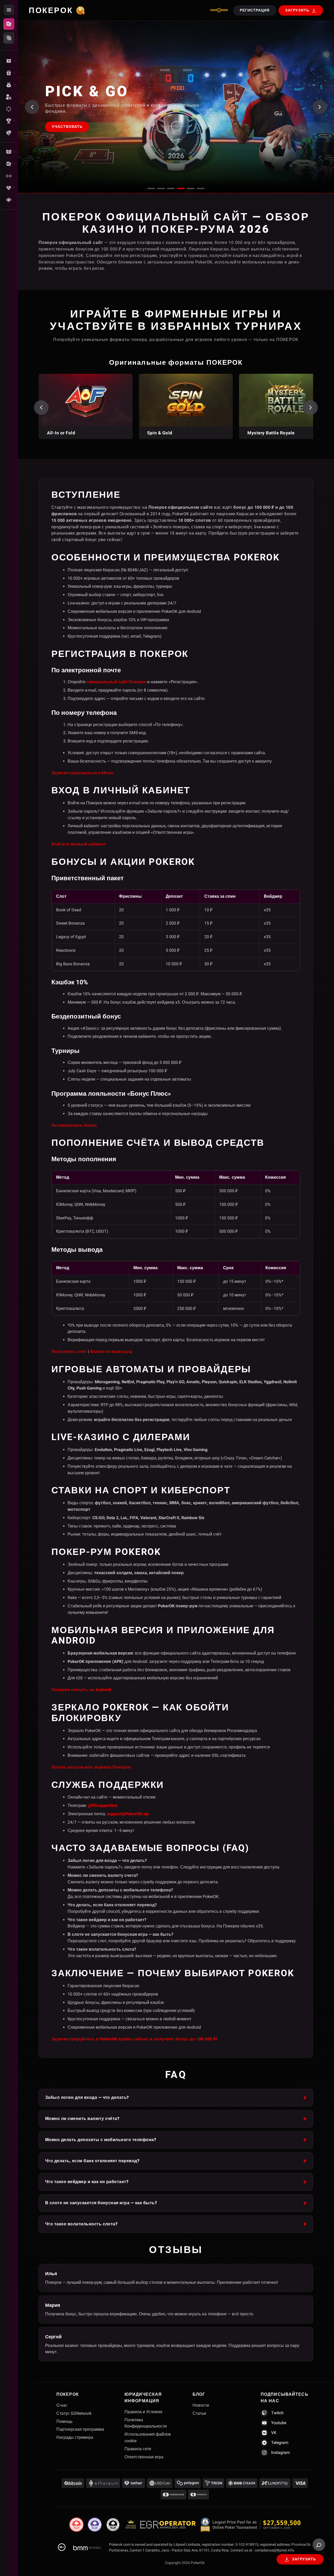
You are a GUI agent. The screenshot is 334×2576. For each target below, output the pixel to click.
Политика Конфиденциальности (146, 2423)
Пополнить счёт (69, 1352)
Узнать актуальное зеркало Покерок (91, 1767)
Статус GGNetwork (74, 2413)
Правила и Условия (143, 2412)
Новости (201, 2405)
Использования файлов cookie (148, 2437)
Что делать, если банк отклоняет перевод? (92, 2161)
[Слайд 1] (151, 188)
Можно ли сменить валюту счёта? (82, 2119)
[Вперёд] (311, 408)
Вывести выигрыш (111, 1352)
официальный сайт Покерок (116, 682)
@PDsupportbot (103, 1805)
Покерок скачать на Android (81, 1690)
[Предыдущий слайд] (32, 107)
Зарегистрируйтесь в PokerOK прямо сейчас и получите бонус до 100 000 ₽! (134, 2039)
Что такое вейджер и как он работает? (87, 2182)
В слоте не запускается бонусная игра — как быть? (101, 2203)
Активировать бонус (74, 1125)
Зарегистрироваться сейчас (82, 773)
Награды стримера (75, 2437)
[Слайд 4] (181, 188)
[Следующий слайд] (320, 107)
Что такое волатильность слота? (81, 2224)
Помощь (64, 2421)
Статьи (199, 2413)
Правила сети (138, 2449)
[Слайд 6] (201, 188)
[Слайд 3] (171, 188)
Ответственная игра (144, 2457)
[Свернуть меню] (9, 10)
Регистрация (255, 10)
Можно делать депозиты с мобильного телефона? (101, 2140)
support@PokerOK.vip (128, 1814)
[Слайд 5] (191, 188)
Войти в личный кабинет (79, 844)
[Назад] (41, 408)
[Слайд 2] (161, 188)
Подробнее (65, 131)
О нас (62, 2405)
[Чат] (319, 2545)
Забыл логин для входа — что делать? (87, 2097)
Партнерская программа (80, 2429)
